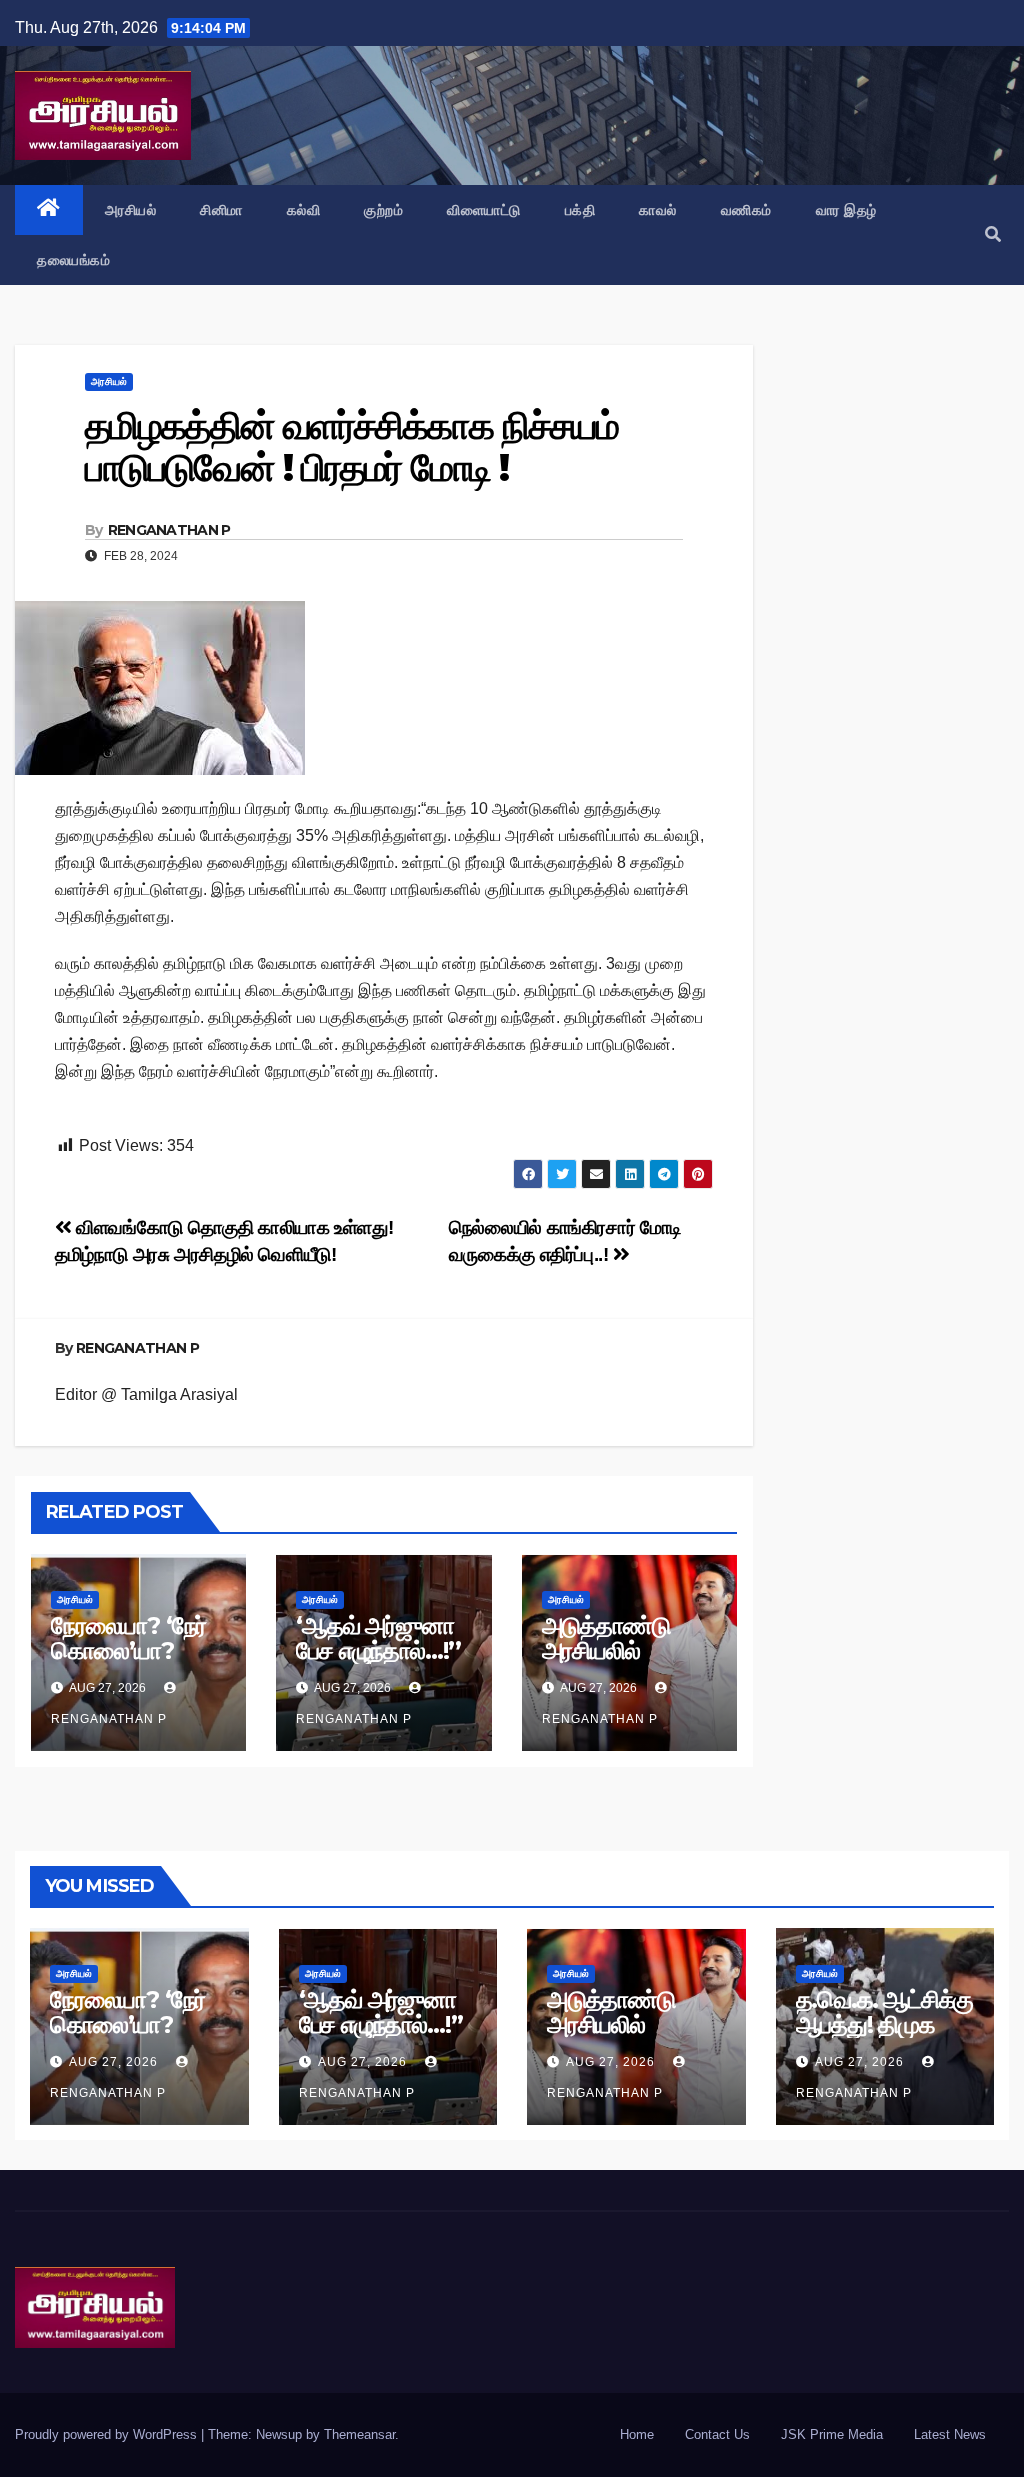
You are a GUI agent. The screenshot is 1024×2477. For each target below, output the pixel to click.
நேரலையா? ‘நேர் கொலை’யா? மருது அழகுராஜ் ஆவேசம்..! (128, 1663)
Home (637, 2434)
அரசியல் (131, 210)
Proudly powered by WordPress (108, 2434)
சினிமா (221, 210)
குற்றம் (383, 210)
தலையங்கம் (73, 260)
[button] (993, 234)
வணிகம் (746, 210)
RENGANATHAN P (169, 530)
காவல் (658, 210)
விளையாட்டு (484, 210)
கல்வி (304, 210)
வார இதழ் (846, 210)
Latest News (950, 2434)
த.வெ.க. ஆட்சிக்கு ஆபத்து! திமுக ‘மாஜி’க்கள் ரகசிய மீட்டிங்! (885, 2037)
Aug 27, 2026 (113, 2062)
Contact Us (717, 2434)
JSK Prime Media (832, 2434)
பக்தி (580, 210)
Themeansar (359, 2434)
